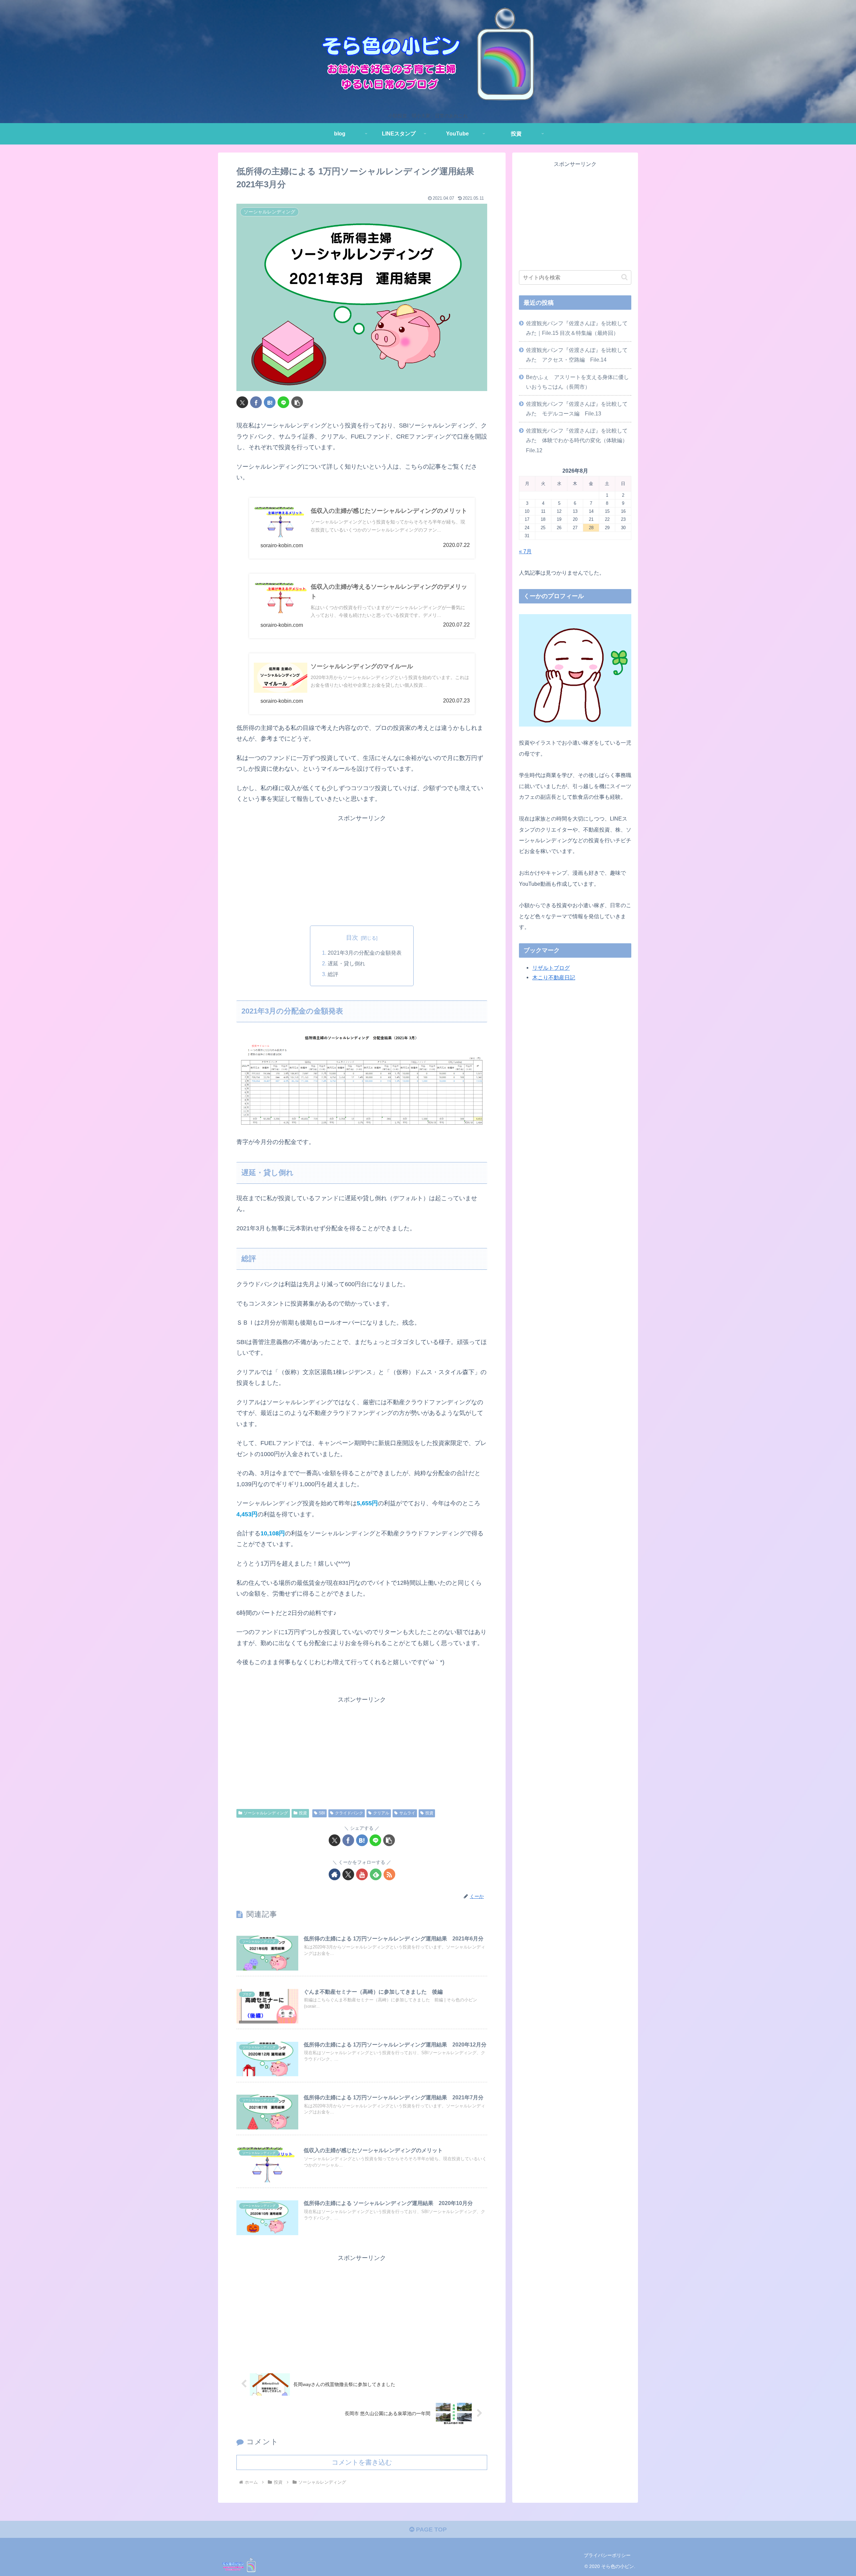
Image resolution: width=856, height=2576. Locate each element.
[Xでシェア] (242, 402)
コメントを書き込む (362, 2462)
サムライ (407, 1813)
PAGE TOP (431, 2530)
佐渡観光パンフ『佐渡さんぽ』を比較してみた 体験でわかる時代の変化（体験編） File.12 (579, 440)
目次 (352, 938)
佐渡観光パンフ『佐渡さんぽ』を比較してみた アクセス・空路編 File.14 (577, 355)
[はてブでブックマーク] (270, 402)
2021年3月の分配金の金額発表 (365, 953)
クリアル (381, 1813)
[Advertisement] (362, 870)
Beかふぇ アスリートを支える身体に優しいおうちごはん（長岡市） (577, 382)
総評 (333, 974)
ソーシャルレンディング (266, 1813)
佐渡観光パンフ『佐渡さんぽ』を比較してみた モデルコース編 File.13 (577, 409)
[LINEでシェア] (283, 402)
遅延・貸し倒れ (346, 963)
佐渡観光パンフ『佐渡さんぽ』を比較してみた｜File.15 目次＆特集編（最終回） (577, 328)
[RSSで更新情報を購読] (389, 1874)
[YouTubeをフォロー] (362, 1874)
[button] (297, 402)
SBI (322, 1813)
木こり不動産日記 (554, 977)
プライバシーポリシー (607, 2555)
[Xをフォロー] (348, 1874)
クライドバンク (349, 1813)
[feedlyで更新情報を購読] (376, 1874)
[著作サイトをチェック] (335, 1874)
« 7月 (525, 551)
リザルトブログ (551, 968)
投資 (303, 1813)
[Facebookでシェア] (256, 402)
